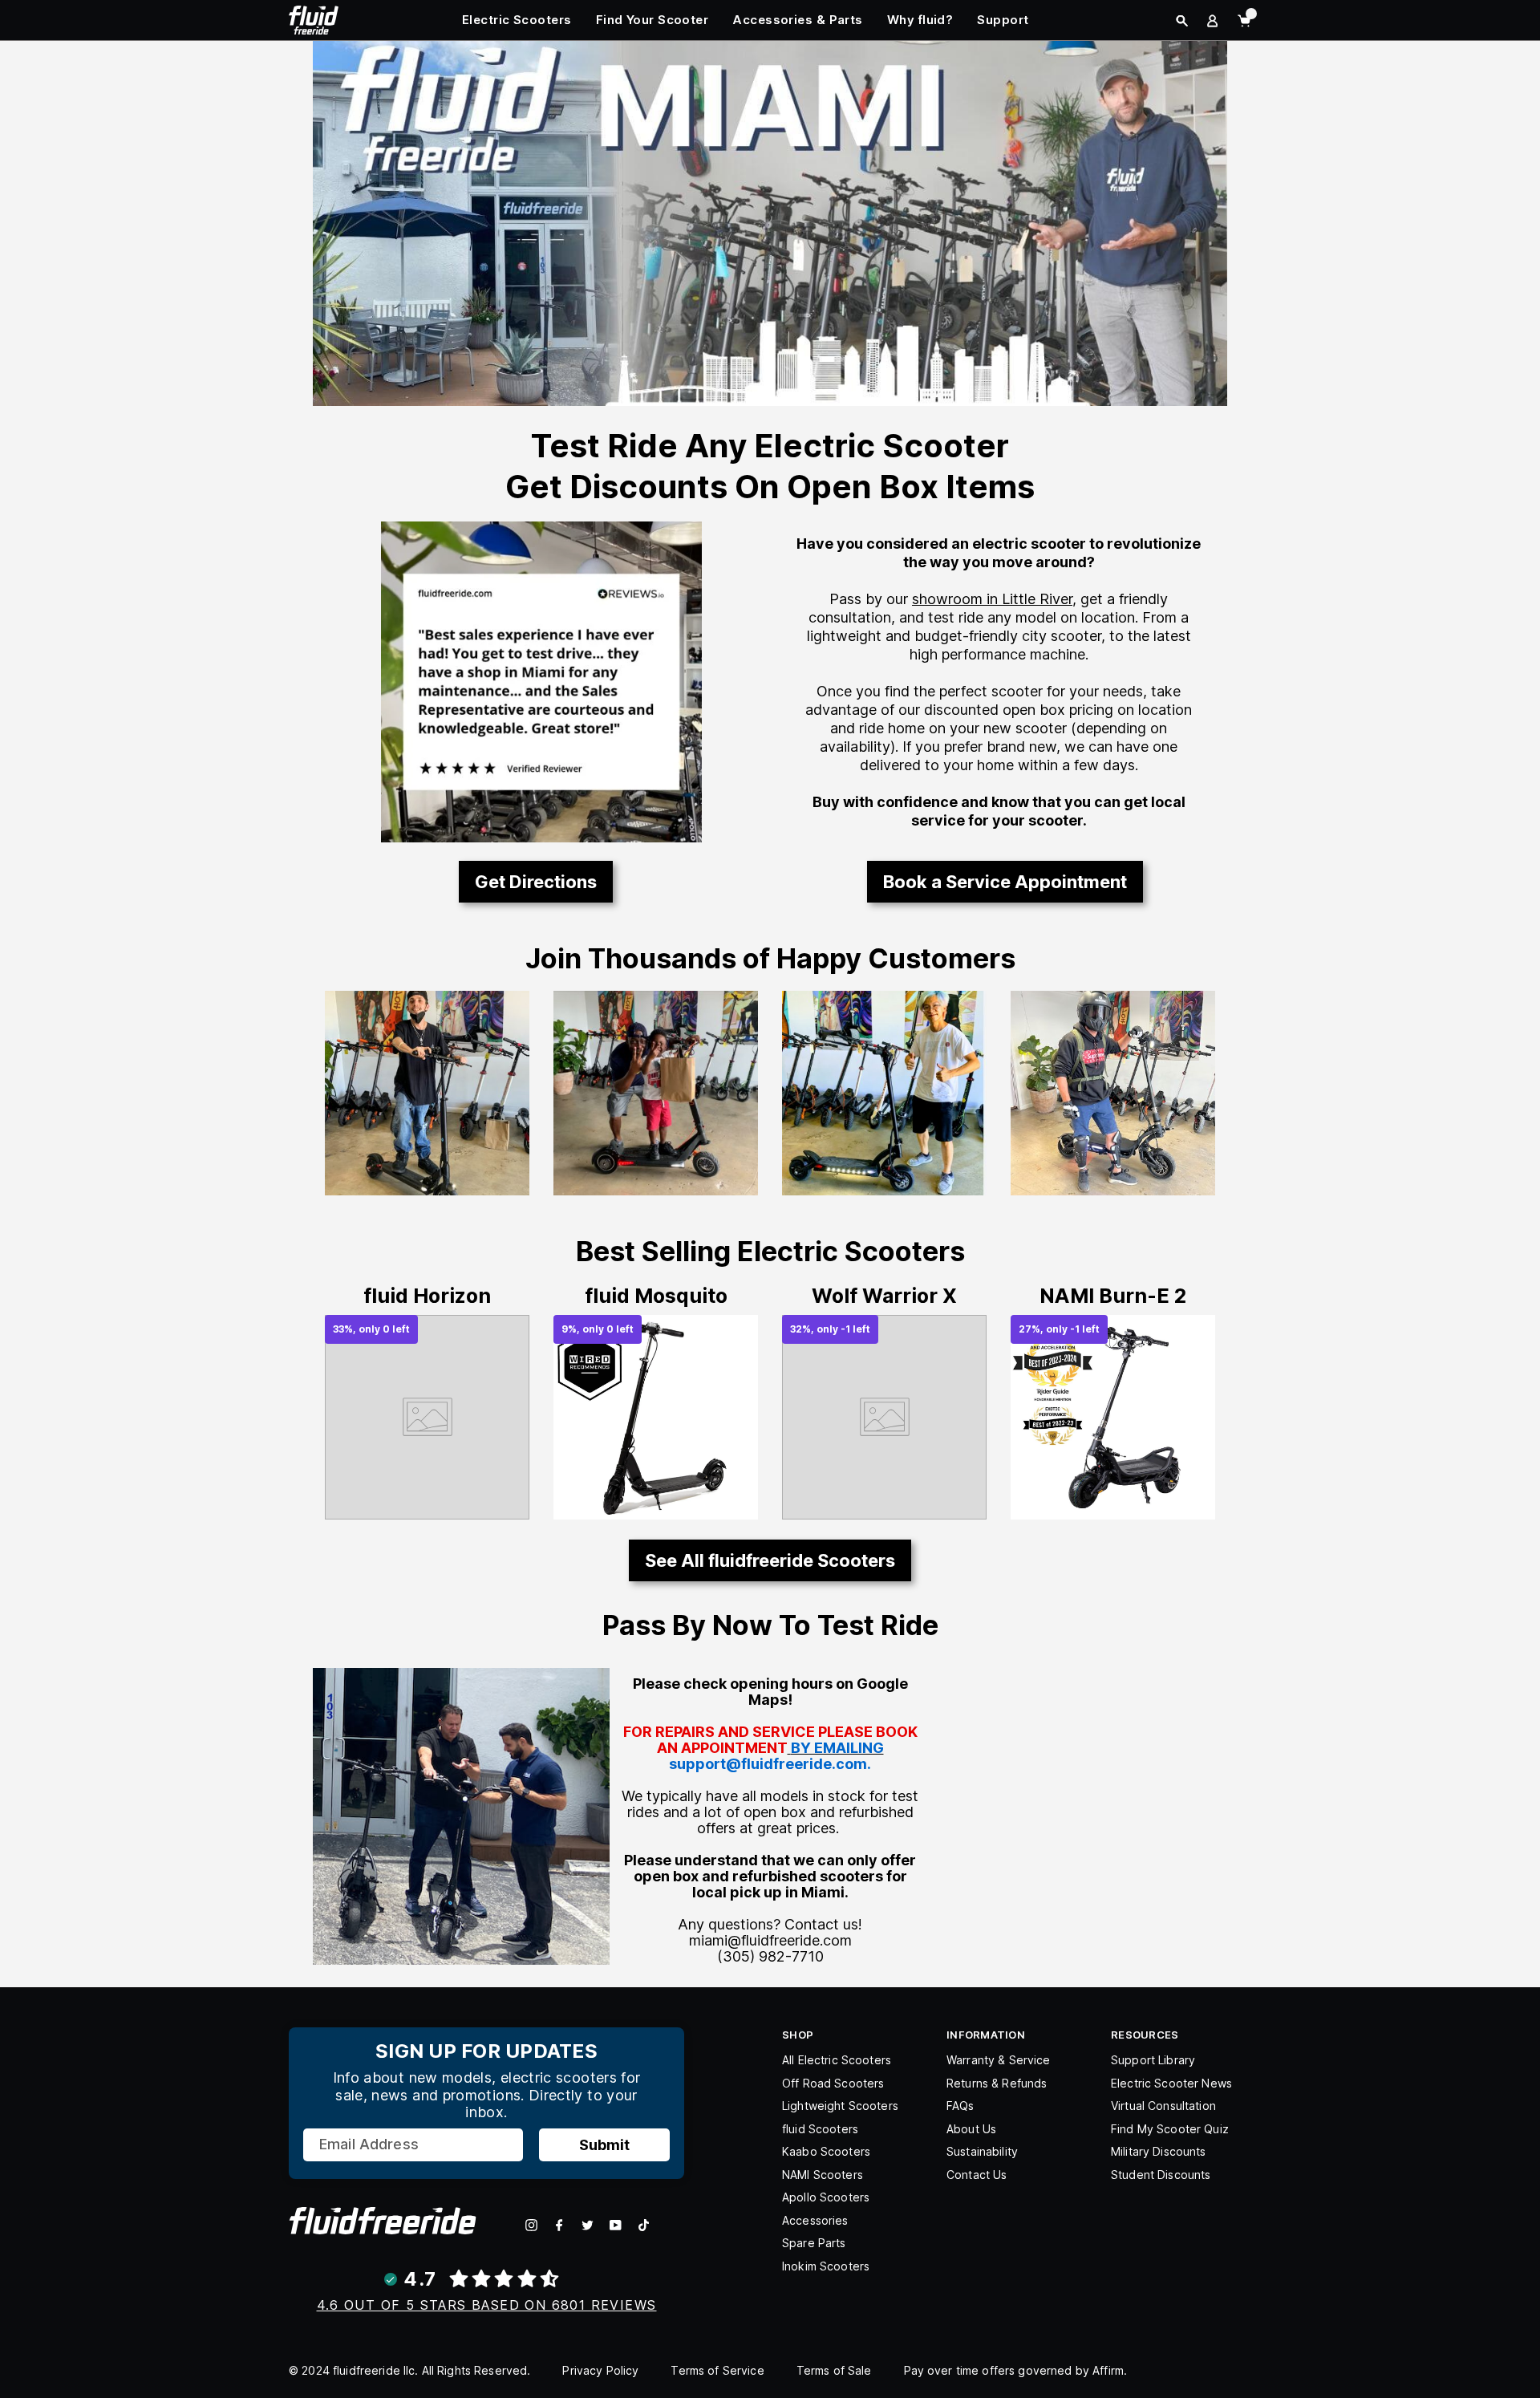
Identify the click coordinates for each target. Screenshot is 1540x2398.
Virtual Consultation (1163, 2106)
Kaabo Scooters (826, 2151)
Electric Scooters (517, 20)
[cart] (1244, 21)
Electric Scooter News (1171, 2083)
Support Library (1153, 2060)
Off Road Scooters (833, 2083)
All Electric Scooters (837, 2060)
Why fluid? (920, 20)
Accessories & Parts (798, 20)
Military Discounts (1159, 2151)
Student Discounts (1161, 2175)
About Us (971, 2129)
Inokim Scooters (826, 2266)
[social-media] (531, 2225)
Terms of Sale (834, 2370)
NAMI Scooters (823, 2175)
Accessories (815, 2220)
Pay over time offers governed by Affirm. (1016, 2370)
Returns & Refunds (997, 2083)
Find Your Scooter (652, 20)
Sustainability (982, 2151)
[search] (1182, 21)
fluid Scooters (820, 2129)
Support (1003, 20)
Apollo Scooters (826, 2197)
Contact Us (977, 2175)
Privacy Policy (600, 2370)
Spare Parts (814, 2243)
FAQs (960, 2106)
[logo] (314, 18)
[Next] (724, 1403)
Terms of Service (717, 2370)
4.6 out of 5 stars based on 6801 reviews (487, 2305)
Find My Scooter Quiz (1170, 2129)
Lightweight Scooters (840, 2106)
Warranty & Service (999, 2060)
